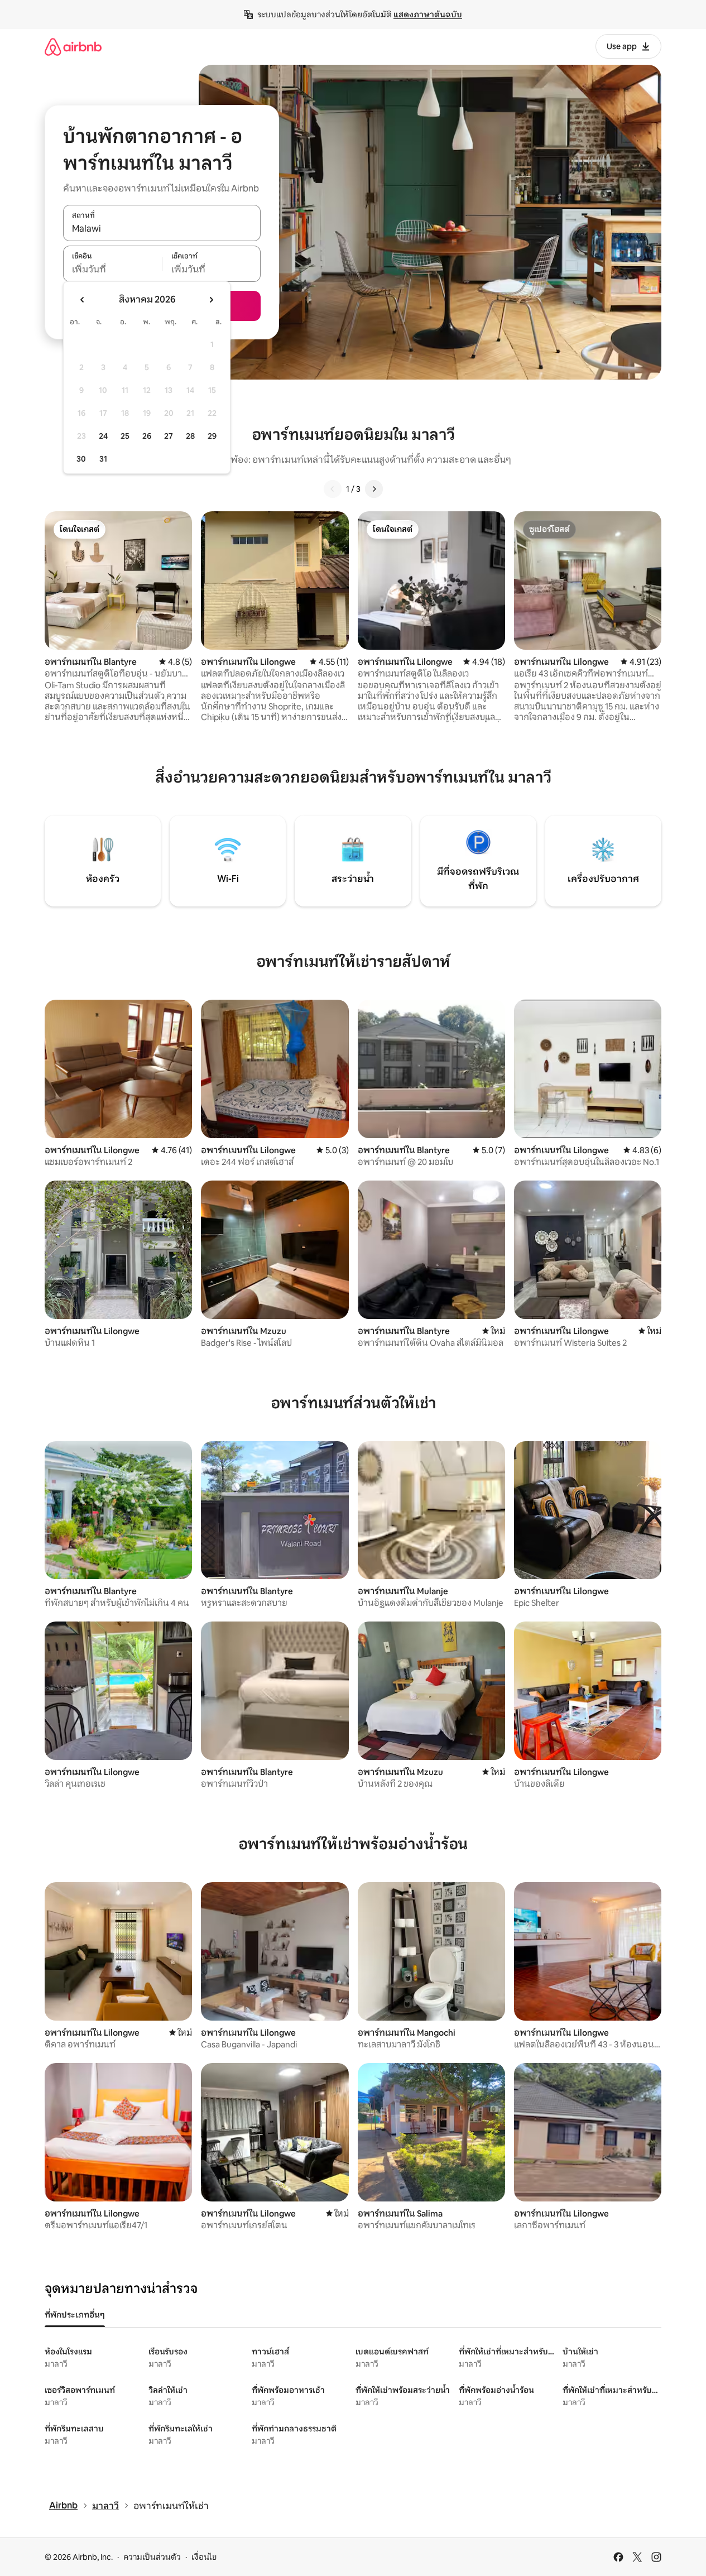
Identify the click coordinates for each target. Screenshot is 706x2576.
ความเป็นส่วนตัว (152, 2557)
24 (103, 436)
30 (81, 459)
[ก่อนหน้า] (333, 489)
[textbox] (112, 270)
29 (212, 436)
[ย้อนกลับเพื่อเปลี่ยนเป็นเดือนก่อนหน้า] (83, 300)
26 (147, 436)
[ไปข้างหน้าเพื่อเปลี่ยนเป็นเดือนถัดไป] (211, 300)
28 (190, 436)
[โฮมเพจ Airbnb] (73, 47)
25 (125, 436)
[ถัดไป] (374, 489)
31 (103, 459)
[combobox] (162, 229)
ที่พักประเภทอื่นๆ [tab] (75, 2315)
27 (169, 436)
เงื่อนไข (204, 2557)
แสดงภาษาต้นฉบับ (428, 15)
